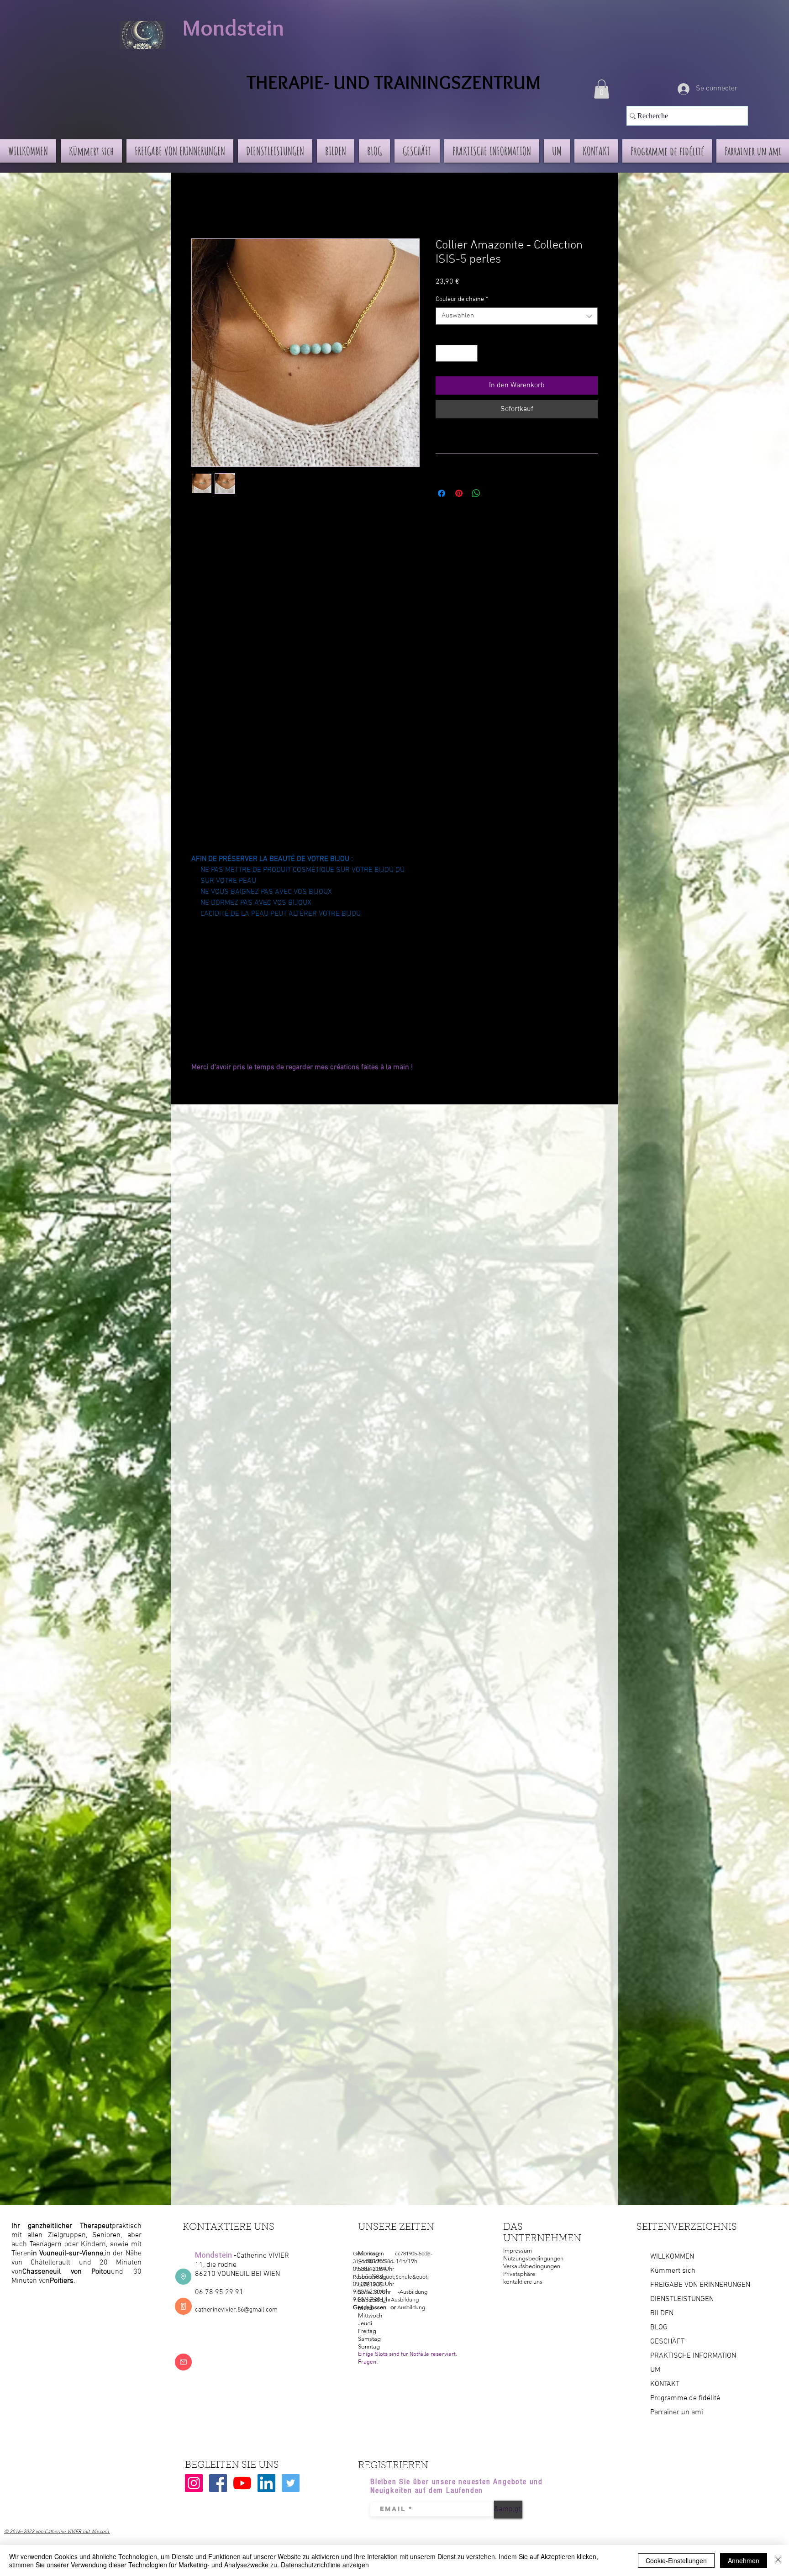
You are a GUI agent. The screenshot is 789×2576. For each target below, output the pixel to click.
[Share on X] (494, 493)
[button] (602, 89)
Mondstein (233, 28)
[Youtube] (242, 2483)
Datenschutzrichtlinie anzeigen (325, 2565)
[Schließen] (778, 2560)
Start (199, 206)
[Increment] (471, 353)
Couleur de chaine (462, 299)
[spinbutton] (457, 353)
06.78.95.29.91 (219, 2292)
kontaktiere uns (523, 2282)
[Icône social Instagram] (194, 2483)
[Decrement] (443, 353)
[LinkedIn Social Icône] (266, 2483)
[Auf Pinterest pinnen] (459, 493)
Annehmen (744, 2560)
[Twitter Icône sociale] (291, 2483)
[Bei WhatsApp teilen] (476, 493)
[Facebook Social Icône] (218, 2483)
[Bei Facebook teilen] (442, 493)
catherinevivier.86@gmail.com (236, 2310)
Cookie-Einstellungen (676, 2560)
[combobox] (517, 316)
